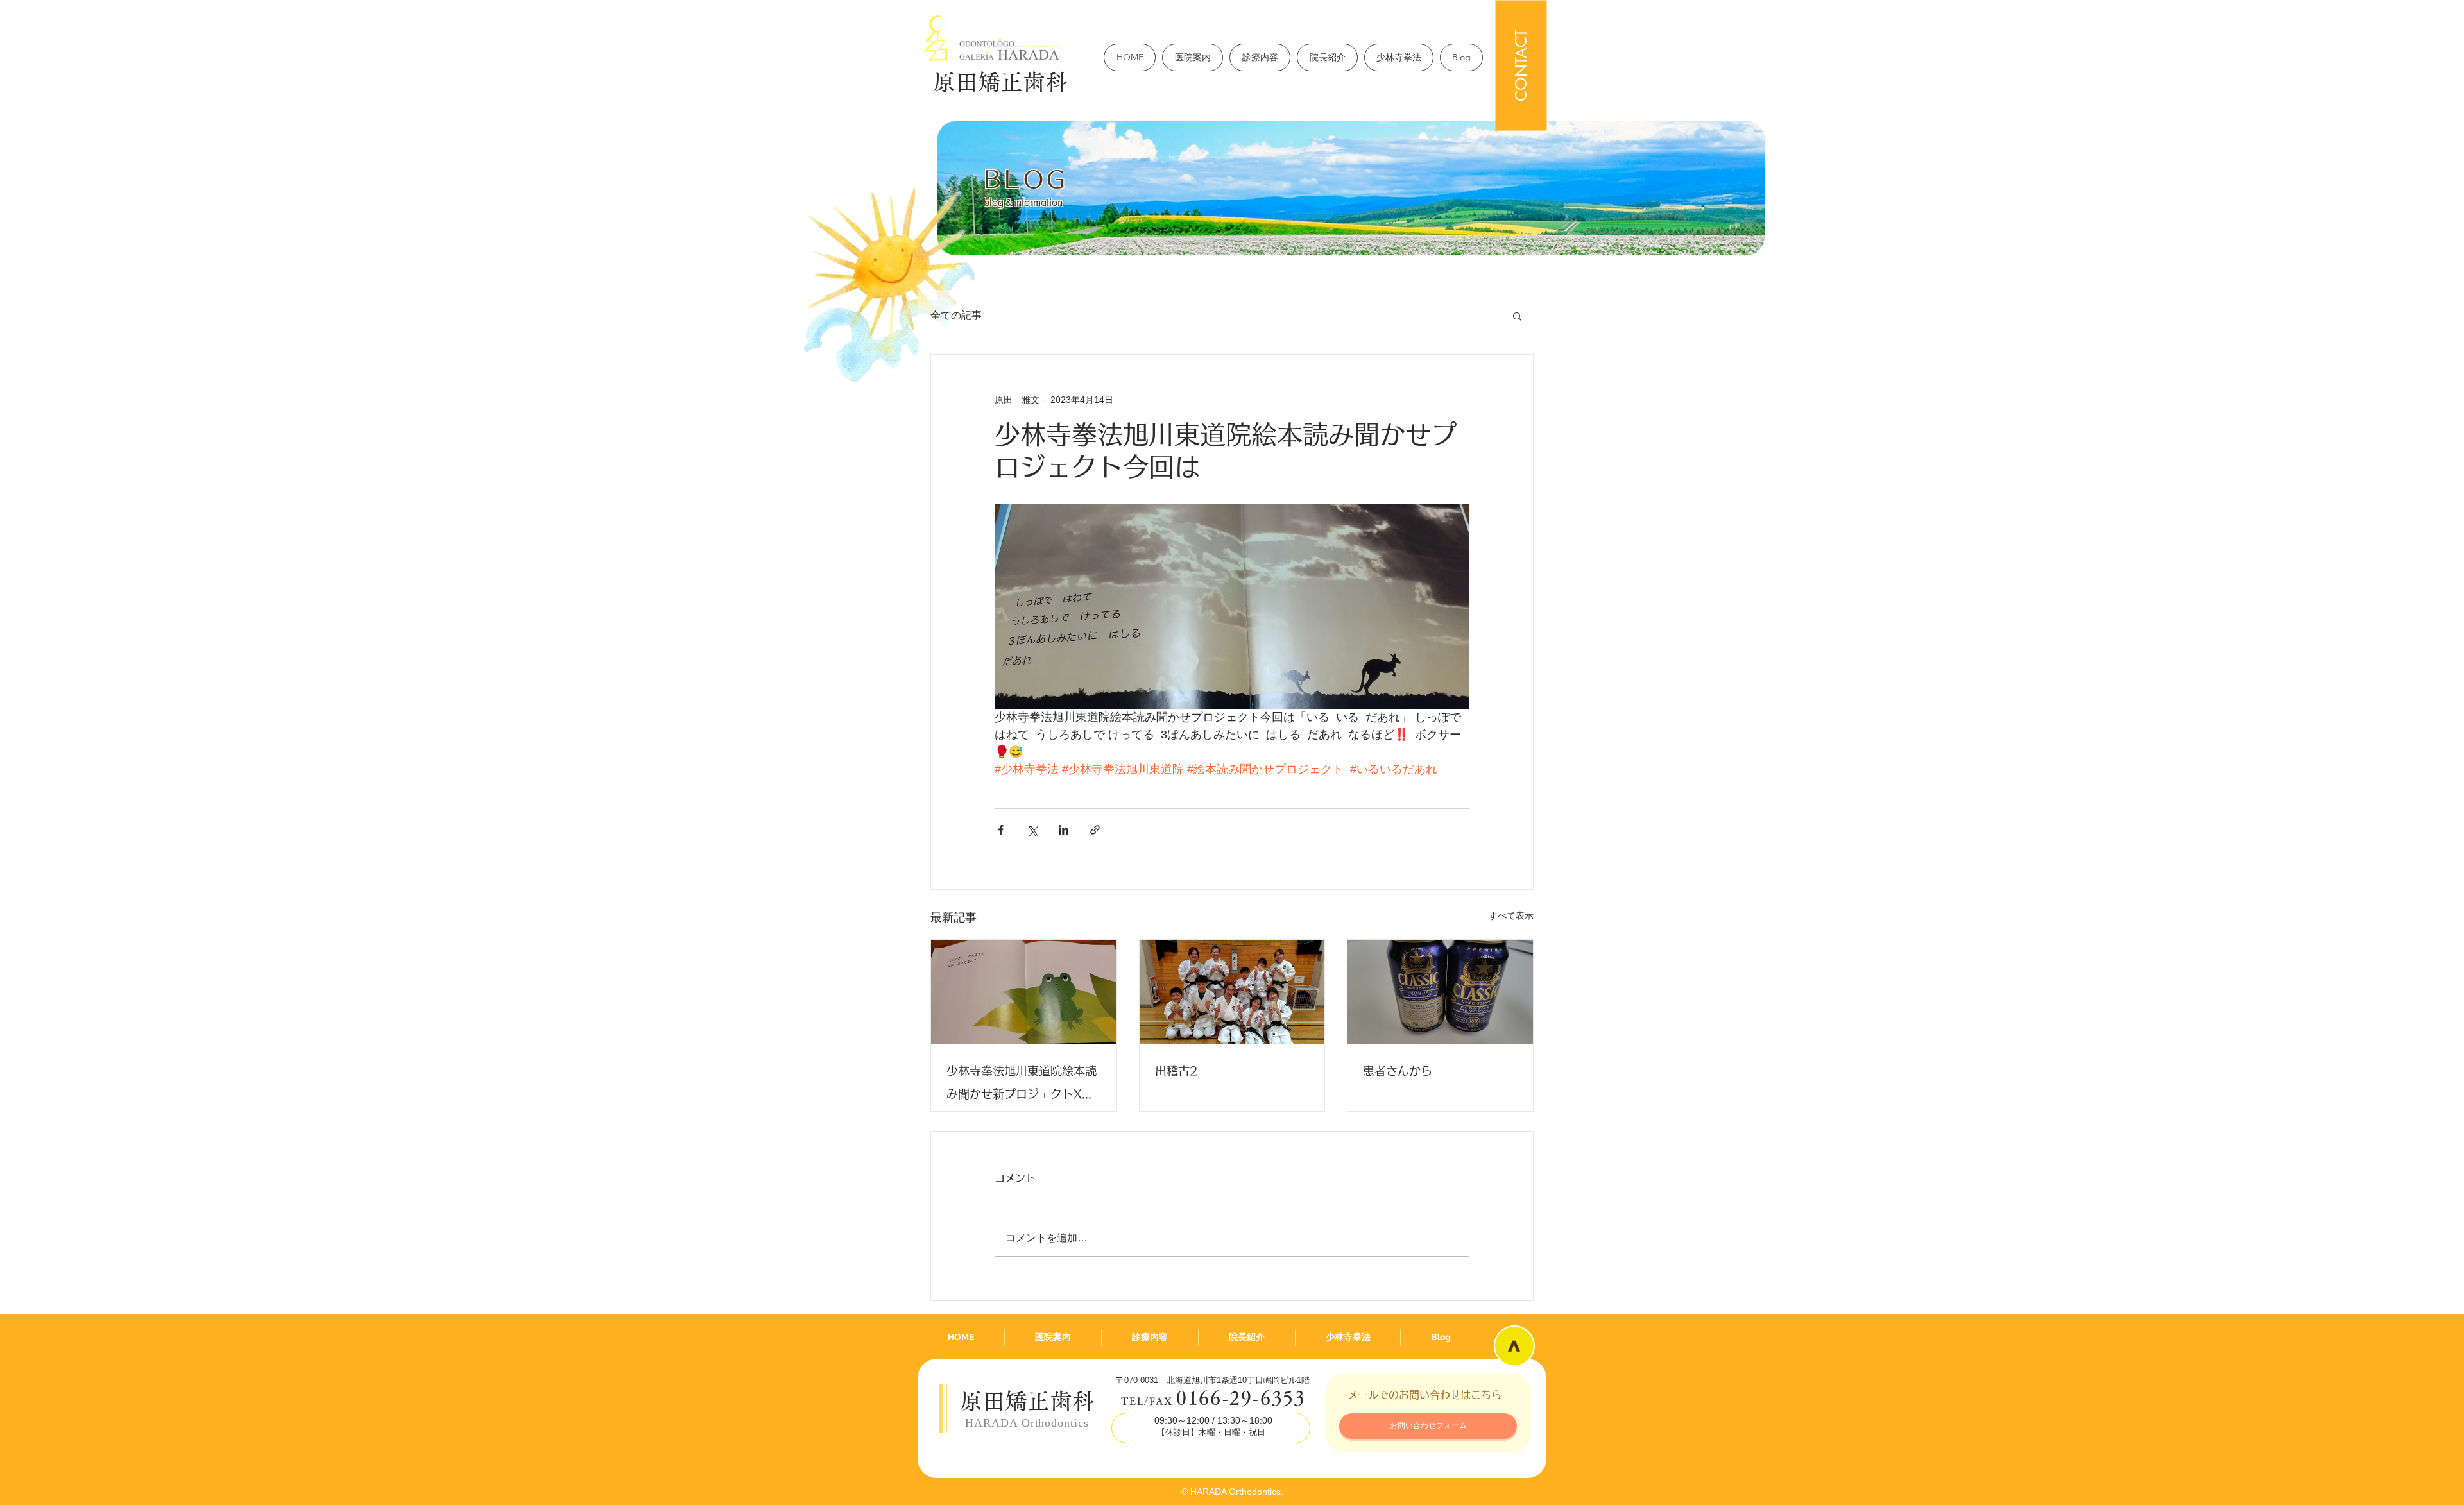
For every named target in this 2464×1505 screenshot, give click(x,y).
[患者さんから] (1440, 992)
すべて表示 (1511, 915)
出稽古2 (1176, 1071)
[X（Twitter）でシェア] (1032, 830)
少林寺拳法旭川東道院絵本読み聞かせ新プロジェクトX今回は (1022, 1085)
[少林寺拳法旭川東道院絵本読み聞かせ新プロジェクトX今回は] (1024, 992)
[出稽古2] (1232, 992)
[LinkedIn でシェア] (1064, 830)
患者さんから (1398, 1071)
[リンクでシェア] (1095, 830)
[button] (1517, 316)
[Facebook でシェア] (1001, 830)
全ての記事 (956, 315)
